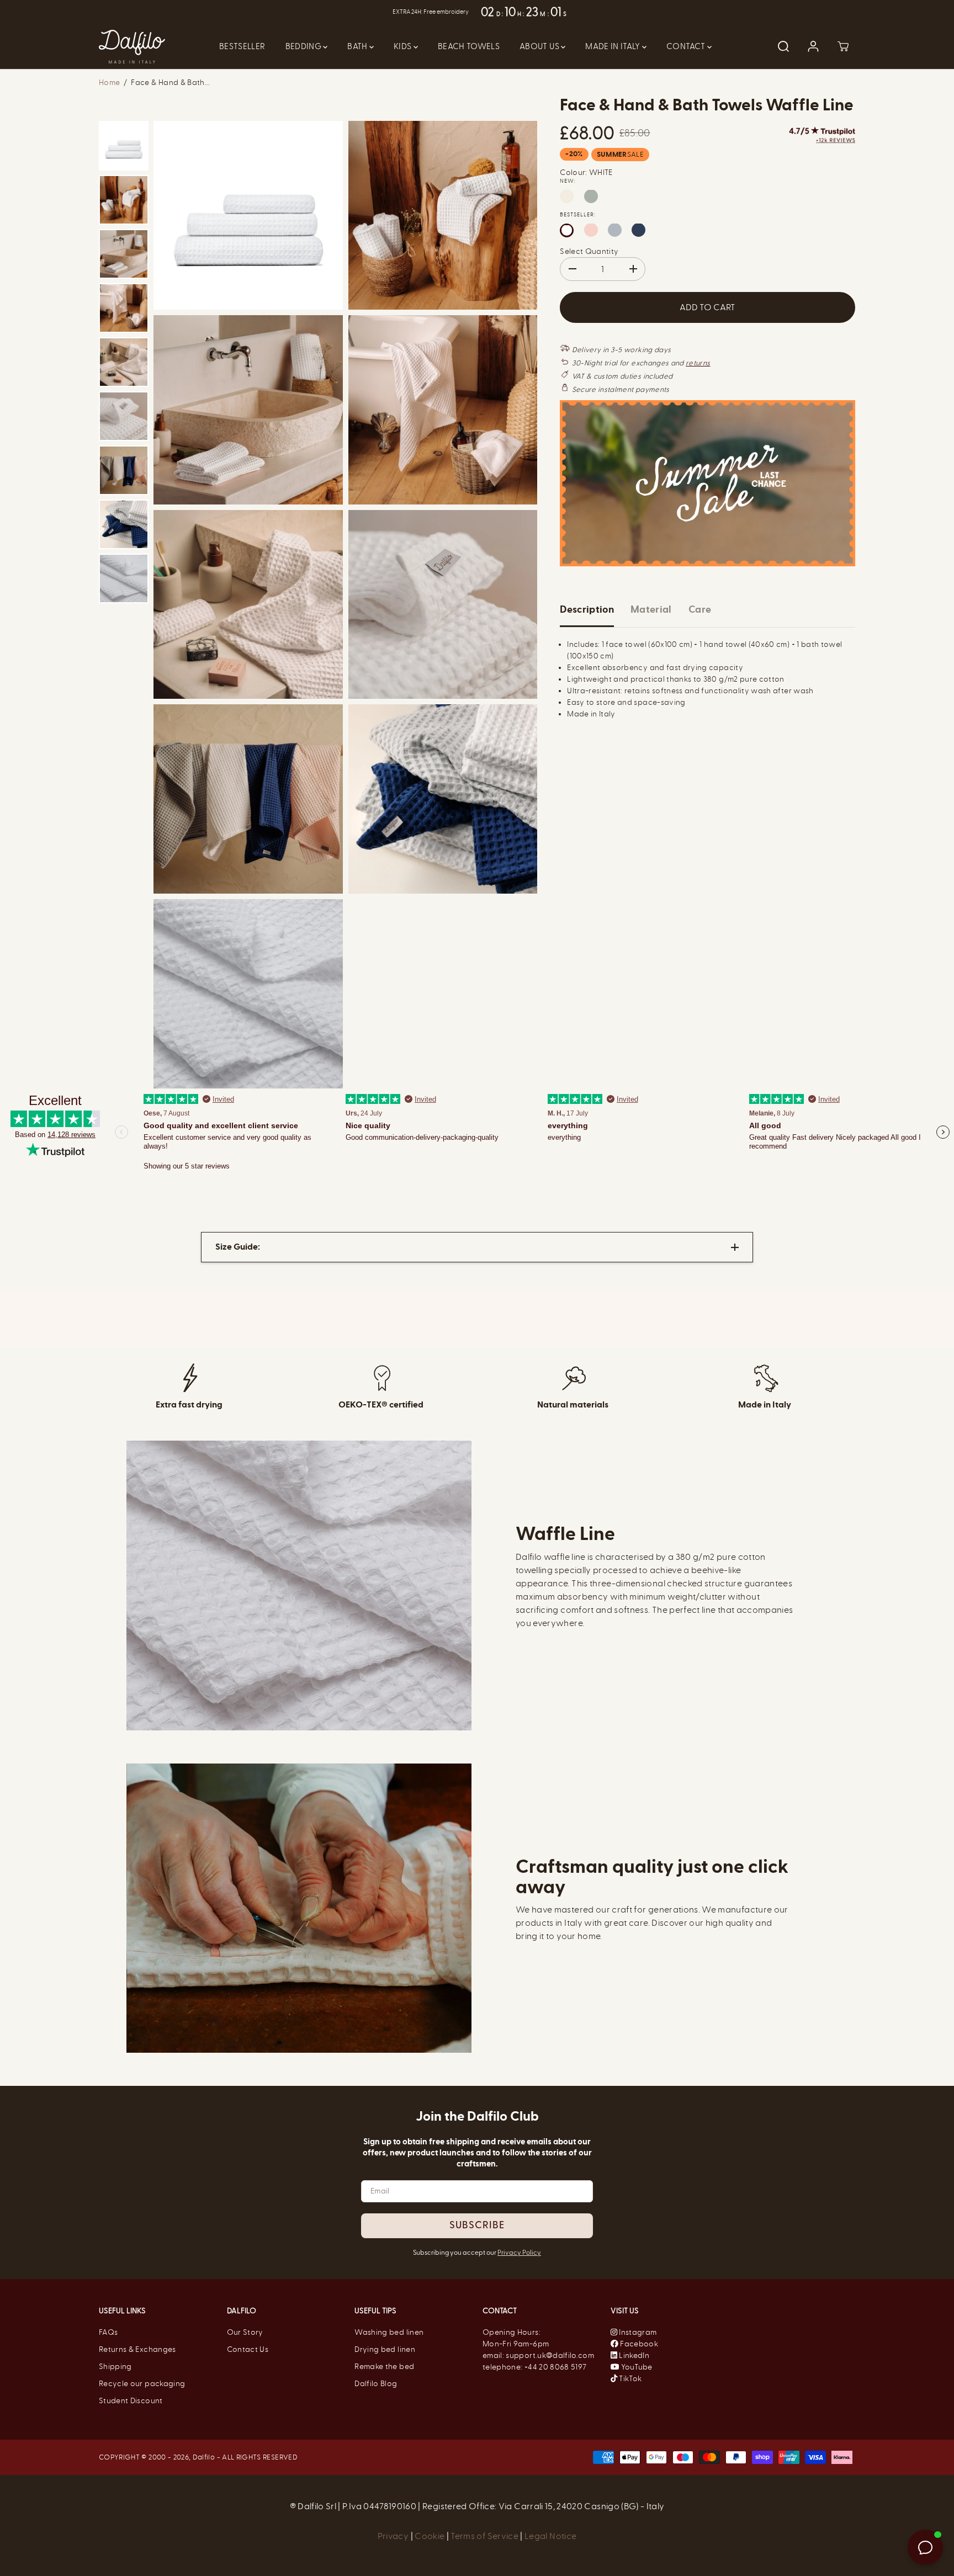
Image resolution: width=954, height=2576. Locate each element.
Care (700, 609)
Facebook (638, 2344)
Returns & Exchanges (137, 2349)
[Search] (783, 46)
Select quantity (589, 251)
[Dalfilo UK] (132, 47)
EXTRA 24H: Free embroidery (430, 12)
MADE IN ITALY (614, 46)
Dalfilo (204, 2457)
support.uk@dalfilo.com (550, 2355)
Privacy (394, 2536)
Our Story (245, 2332)
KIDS (404, 46)
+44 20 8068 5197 (556, 2367)
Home (109, 83)
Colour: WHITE (586, 172)
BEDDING (304, 46)
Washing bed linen (389, 2332)
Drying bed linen (385, 2349)
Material (651, 609)
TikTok (629, 2379)
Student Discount (131, 2401)
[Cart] (843, 46)
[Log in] (813, 46)
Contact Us (248, 2349)
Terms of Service (484, 2536)
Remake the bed (384, 2367)
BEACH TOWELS (469, 46)
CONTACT (687, 46)
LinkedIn (633, 2355)
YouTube (636, 2367)
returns (698, 362)
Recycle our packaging (142, 2384)
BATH (358, 46)
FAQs (108, 2332)
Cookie (430, 2536)
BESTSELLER (242, 46)
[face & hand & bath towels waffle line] (248, 216)
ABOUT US (540, 46)
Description (587, 609)
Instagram (638, 2332)
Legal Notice (550, 2536)
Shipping (115, 2367)
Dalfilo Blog (376, 2384)
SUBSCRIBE (477, 2226)
